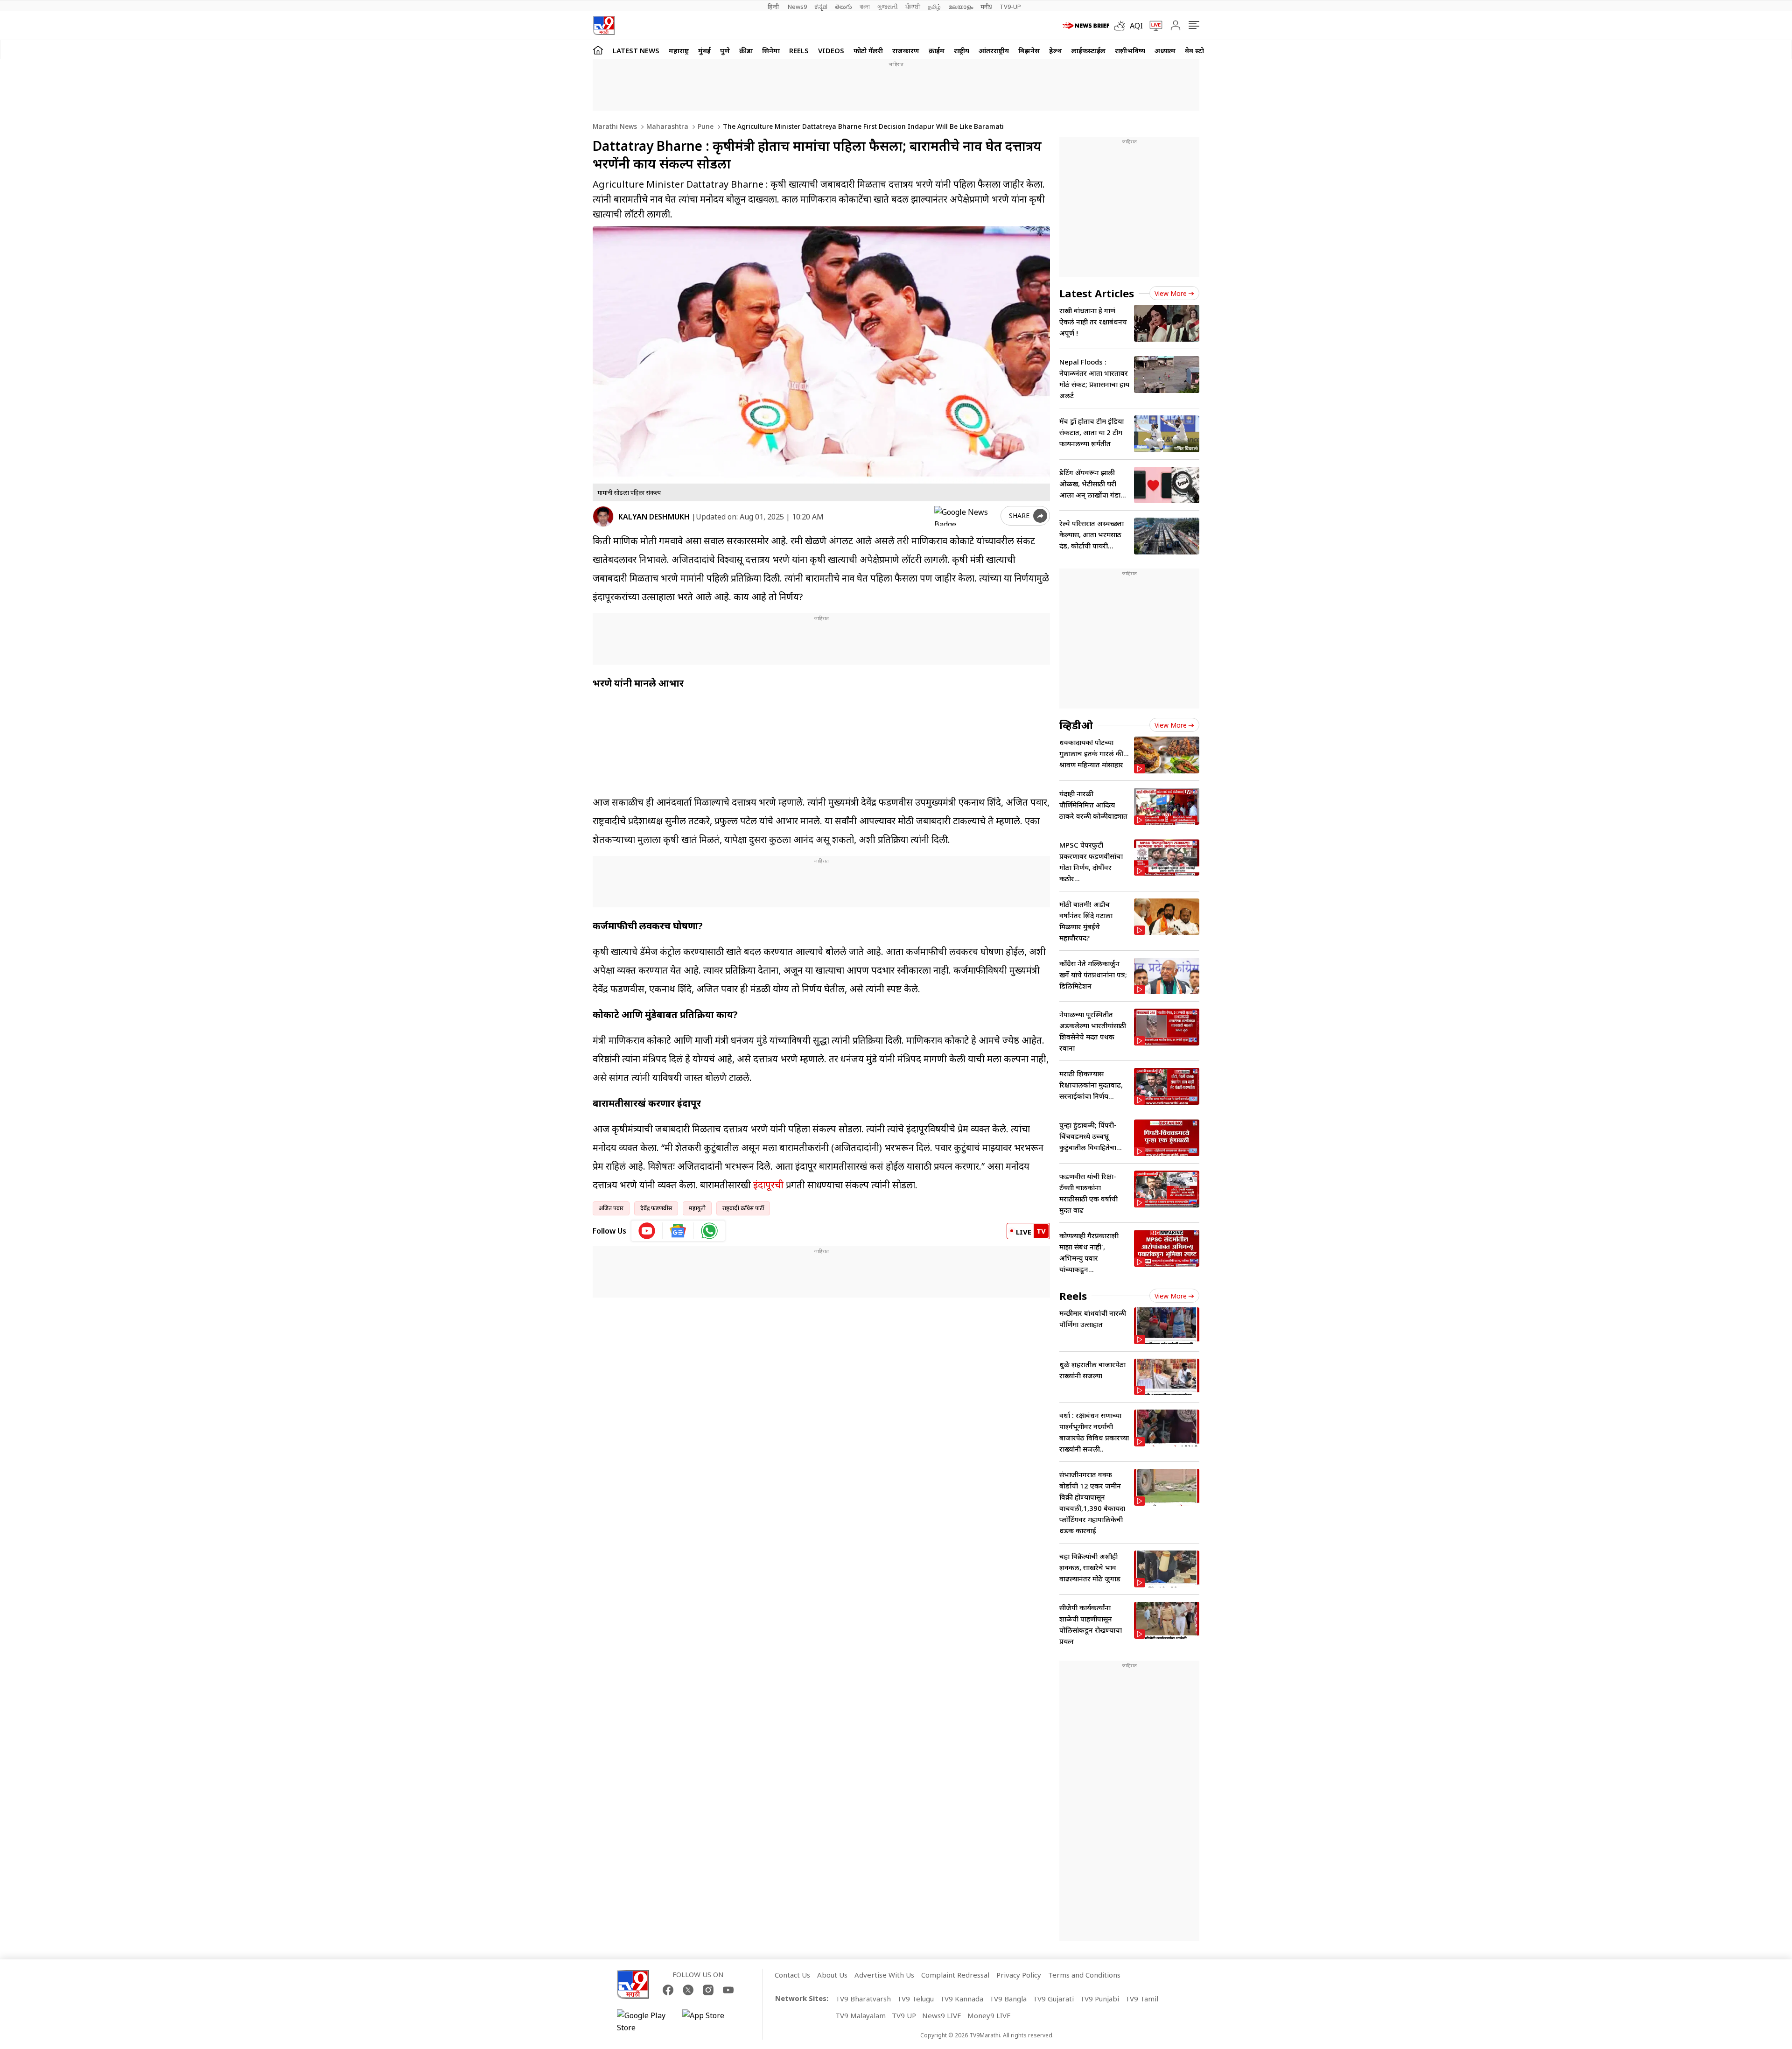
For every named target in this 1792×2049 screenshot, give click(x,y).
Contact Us (792, 1975)
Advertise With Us (884, 1975)
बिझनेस (1029, 50)
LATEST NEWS (636, 50)
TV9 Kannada (962, 1999)
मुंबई (704, 50)
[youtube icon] (647, 1231)
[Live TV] (1153, 26)
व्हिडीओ (1076, 725)
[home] (598, 50)
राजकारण (906, 50)
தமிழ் (934, 7)
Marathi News (615, 126)
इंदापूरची (768, 1185)
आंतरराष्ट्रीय (994, 50)
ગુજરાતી (888, 7)
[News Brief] (1086, 26)
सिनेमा (771, 50)
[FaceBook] (668, 1990)
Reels (799, 50)
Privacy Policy (1019, 1975)
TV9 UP (904, 2015)
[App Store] (710, 2021)
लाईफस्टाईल (1088, 50)
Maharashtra (666, 126)
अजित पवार (611, 1208)
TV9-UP (1010, 7)
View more (1171, 293)
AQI (1136, 26)
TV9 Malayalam (861, 2015)
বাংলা (865, 7)
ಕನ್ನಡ (821, 7)
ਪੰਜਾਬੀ (913, 7)
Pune (705, 126)
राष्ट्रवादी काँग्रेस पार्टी (743, 1208)
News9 (797, 7)
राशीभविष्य (1130, 50)
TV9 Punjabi (1099, 1999)
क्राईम (937, 50)
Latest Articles (1097, 293)
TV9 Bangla (1008, 1999)
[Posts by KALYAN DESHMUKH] (603, 516)
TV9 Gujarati (1053, 1999)
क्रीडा (746, 50)
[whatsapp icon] (709, 1231)
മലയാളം (961, 7)
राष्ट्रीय (962, 50)
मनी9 (986, 7)
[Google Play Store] (645, 2021)
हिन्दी (774, 7)
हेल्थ (1056, 50)
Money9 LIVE (989, 2015)
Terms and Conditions (1084, 1975)
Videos (831, 50)
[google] (966, 516)
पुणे (725, 50)
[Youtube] (728, 1990)
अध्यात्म (1165, 50)
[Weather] (1122, 26)
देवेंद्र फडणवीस (656, 1208)
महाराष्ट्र (679, 50)
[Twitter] (688, 1990)
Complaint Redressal (955, 1975)
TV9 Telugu (915, 1999)
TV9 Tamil (1142, 1999)
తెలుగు (843, 7)
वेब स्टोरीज (1200, 50)
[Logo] (604, 25)
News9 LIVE (942, 2015)
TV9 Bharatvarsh (863, 1999)
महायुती (697, 1208)
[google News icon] (678, 1231)
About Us (832, 1975)
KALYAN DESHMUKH (654, 517)
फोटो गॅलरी (868, 50)
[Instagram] (708, 1990)
